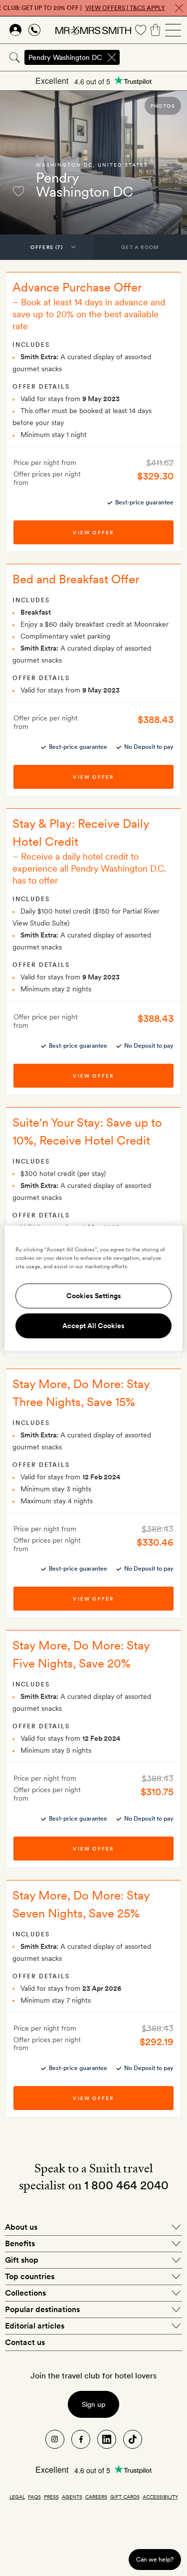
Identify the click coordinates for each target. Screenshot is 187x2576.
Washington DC (64, 165)
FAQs (34, 2497)
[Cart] (156, 30)
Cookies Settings (94, 1296)
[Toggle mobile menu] (173, 30)
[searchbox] (154, 57)
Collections (25, 2293)
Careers (96, 2497)
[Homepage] (93, 30)
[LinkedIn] (107, 2439)
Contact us (25, 2342)
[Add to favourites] (18, 191)
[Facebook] (81, 2439)
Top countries (30, 2276)
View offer (93, 532)
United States (123, 165)
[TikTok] (133, 2439)
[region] (93, 1288)
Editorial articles (35, 2326)
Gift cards (125, 2497)
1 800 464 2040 (126, 2185)
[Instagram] (55, 2439)
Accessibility (160, 2497)
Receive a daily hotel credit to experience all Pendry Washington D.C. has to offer (89, 868)
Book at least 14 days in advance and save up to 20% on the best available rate (89, 314)
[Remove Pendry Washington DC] (112, 57)
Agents (72, 2497)
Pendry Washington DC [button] (65, 57)
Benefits (20, 2243)
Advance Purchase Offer (77, 287)
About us (21, 2227)
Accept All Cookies (93, 1326)
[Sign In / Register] (15, 30)
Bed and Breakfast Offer (76, 579)
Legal (17, 2497)
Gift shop (22, 2260)
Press (51, 2497)
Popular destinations (42, 2309)
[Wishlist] (141, 30)
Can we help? (155, 2559)
